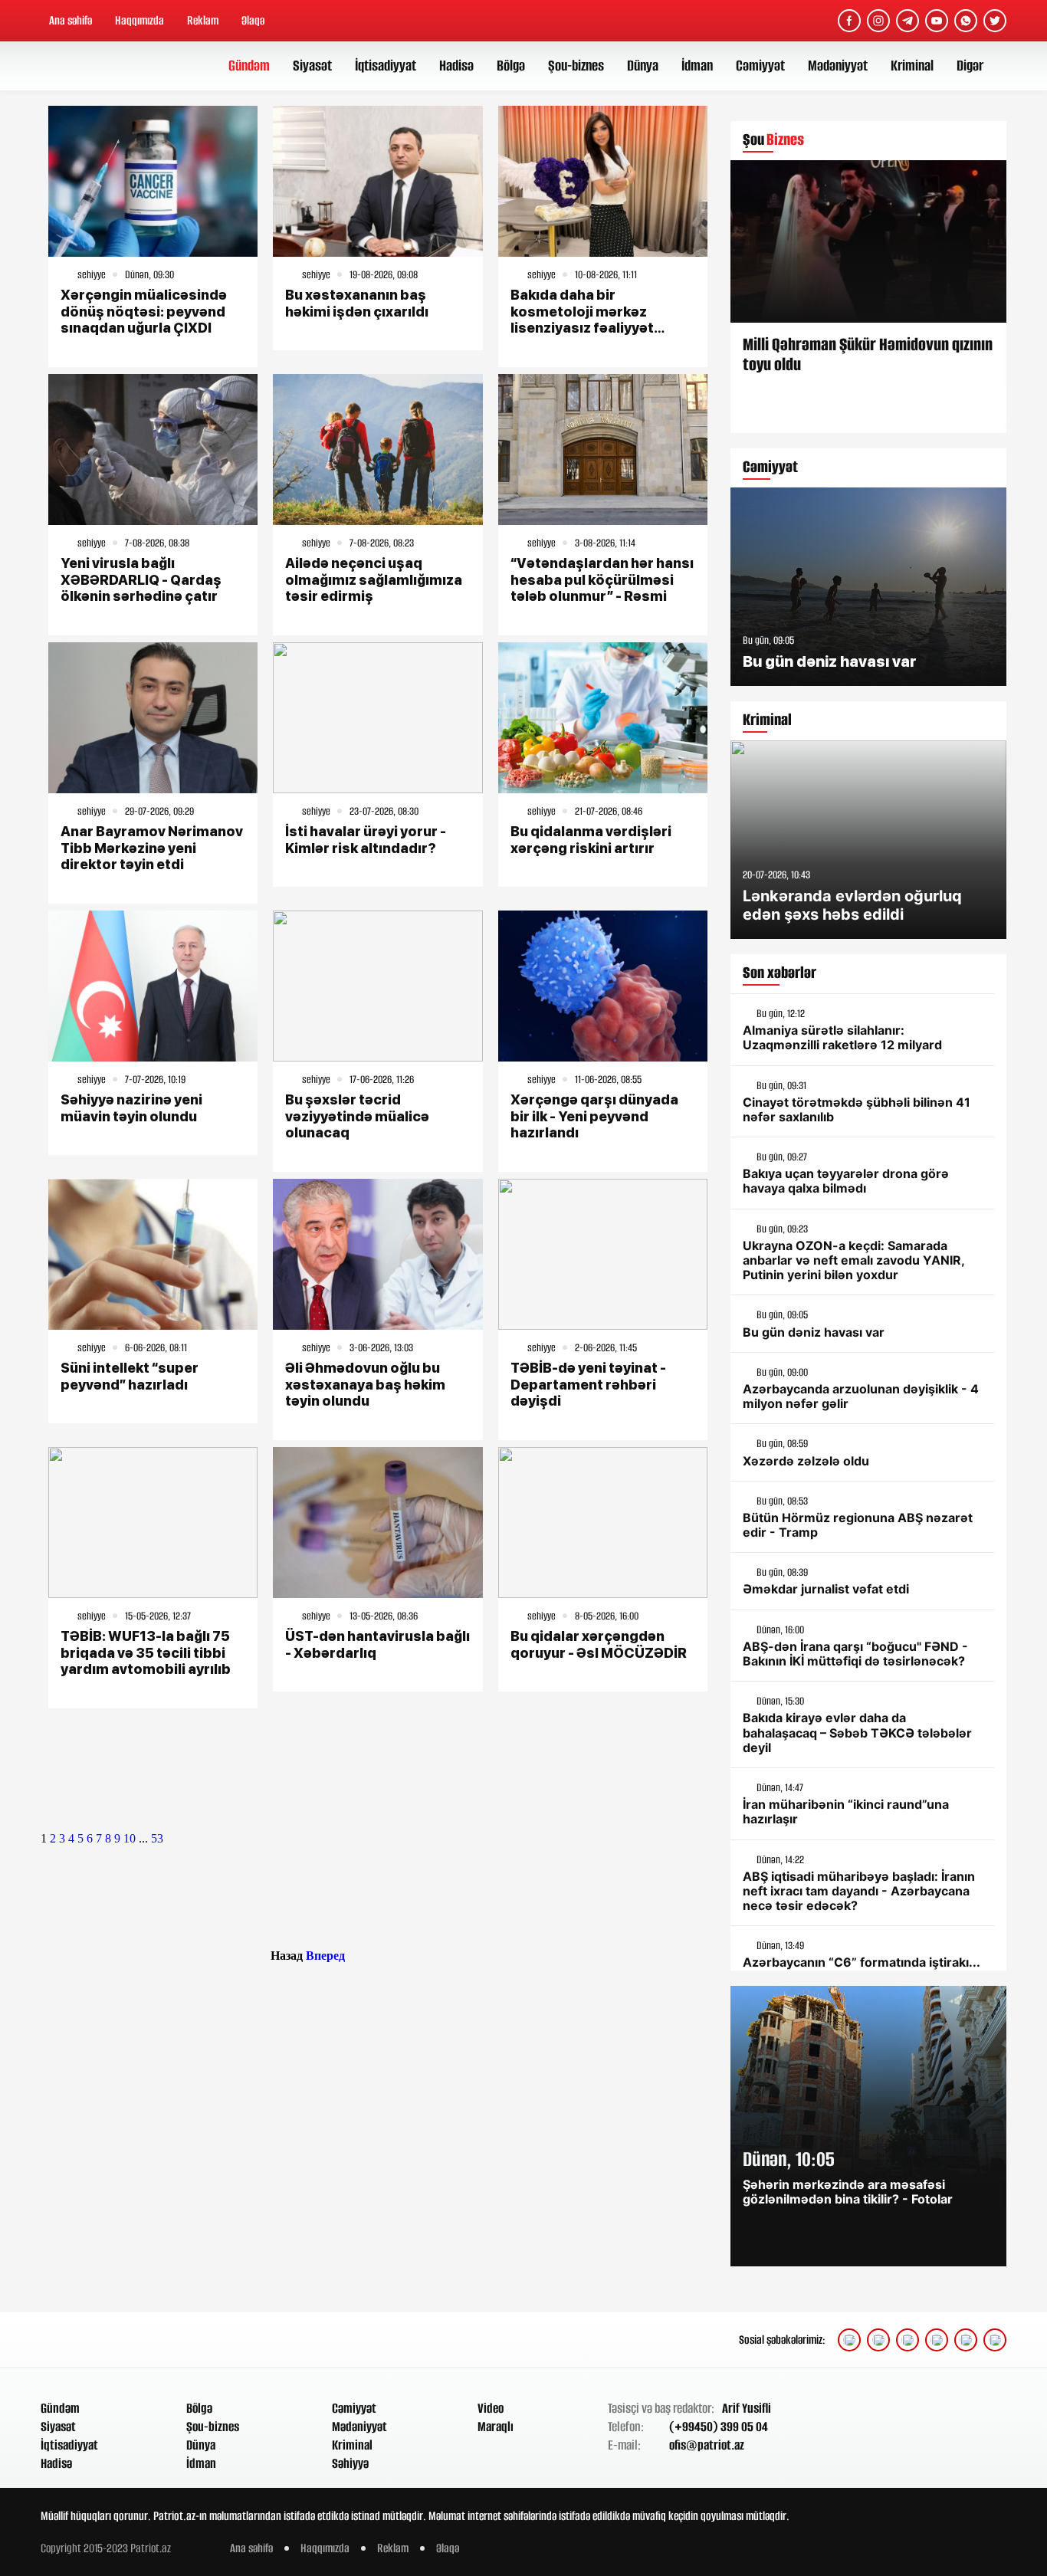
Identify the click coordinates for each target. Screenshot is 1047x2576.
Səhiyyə (350, 2463)
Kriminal (912, 66)
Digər (970, 66)
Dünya (643, 66)
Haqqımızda (139, 20)
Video (491, 2408)
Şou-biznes (576, 66)
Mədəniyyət (838, 66)
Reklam (203, 20)
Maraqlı (496, 2427)
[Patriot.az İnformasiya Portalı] (99, 66)
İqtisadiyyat (386, 66)
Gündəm (249, 66)
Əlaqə (253, 20)
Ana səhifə (71, 20)
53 (157, 1838)
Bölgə (511, 66)
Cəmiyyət (760, 66)
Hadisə (456, 66)
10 (130, 1838)
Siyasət (312, 66)
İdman (697, 66)
